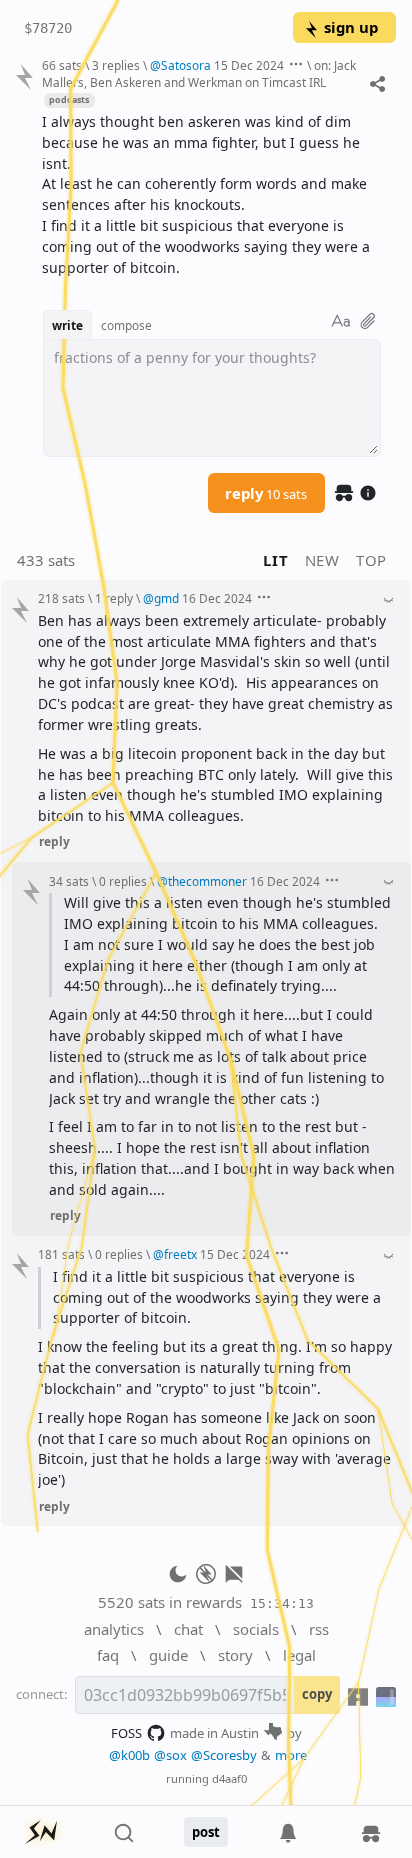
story (235, 1655)
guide (168, 1655)
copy (317, 1694)
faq (108, 1655)
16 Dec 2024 (217, 598)
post (206, 1832)
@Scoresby (224, 1755)
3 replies (116, 65)
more (291, 1755)
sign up (351, 27)
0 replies (123, 881)
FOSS (126, 1733)
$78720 (48, 28)
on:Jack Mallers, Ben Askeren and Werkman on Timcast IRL (199, 73)
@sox (170, 1755)
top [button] (371, 560)
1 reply (114, 598)
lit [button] (275, 560)
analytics (114, 1629)
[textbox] (211, 195)
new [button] (322, 560)
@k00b (129, 1755)
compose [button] (126, 325)
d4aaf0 (229, 1778)
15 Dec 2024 (249, 65)
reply (266, 493)
